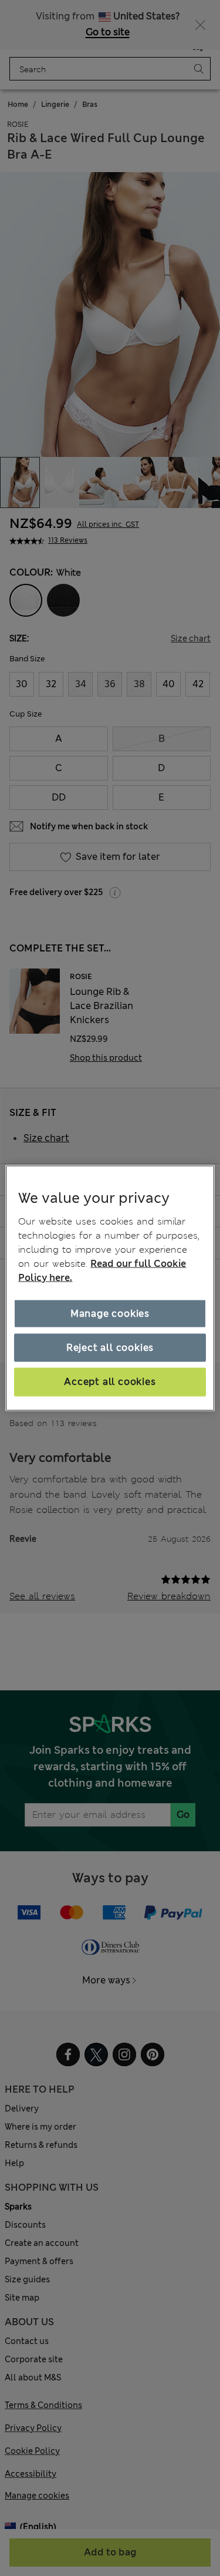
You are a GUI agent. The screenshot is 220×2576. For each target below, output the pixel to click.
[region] (110, 1288)
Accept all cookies (110, 1382)
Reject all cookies (110, 1348)
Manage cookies (110, 1313)
